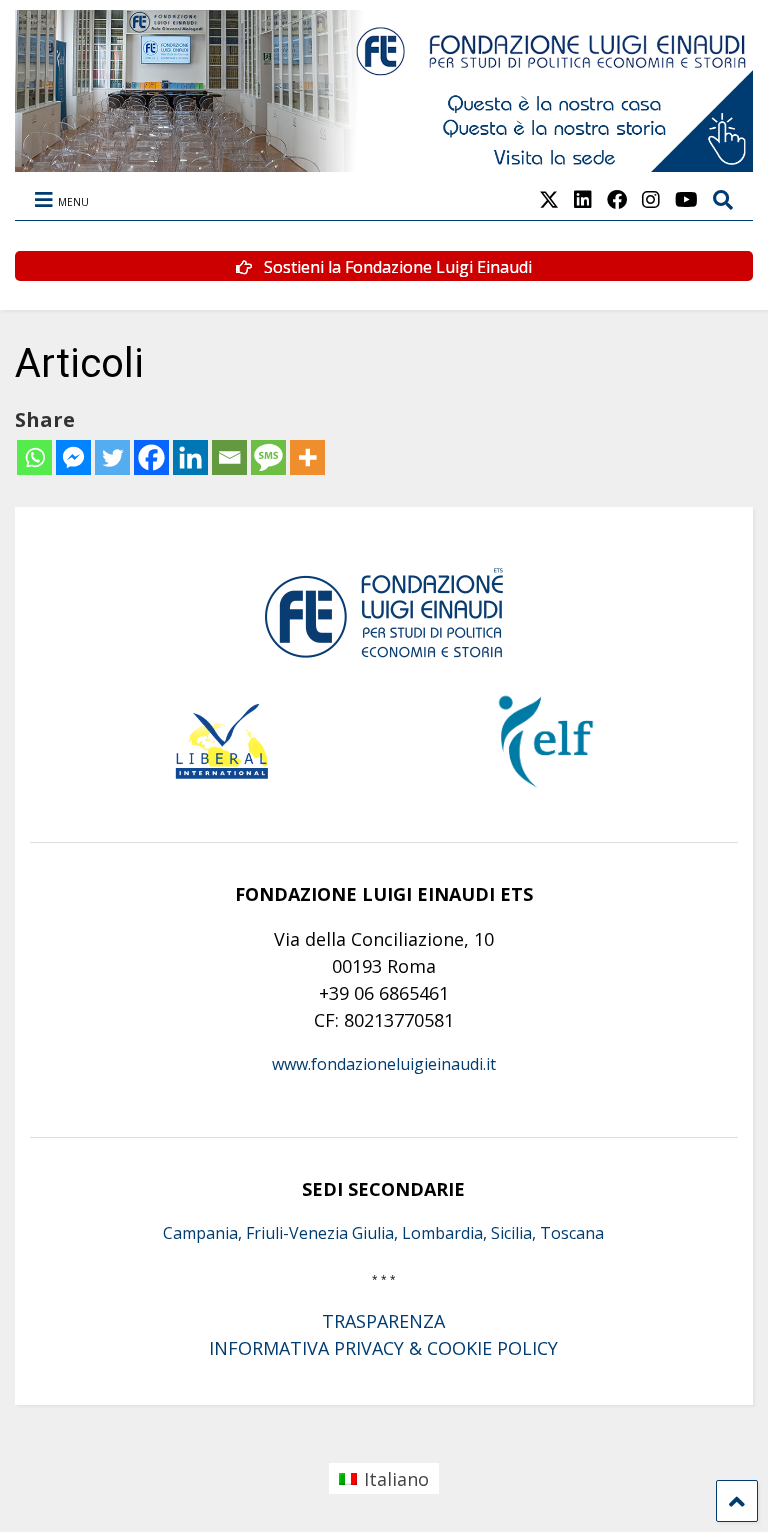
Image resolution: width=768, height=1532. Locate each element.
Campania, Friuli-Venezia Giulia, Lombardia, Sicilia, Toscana (383, 1233)
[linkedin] (583, 199)
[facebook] (617, 199)
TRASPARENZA (383, 1321)
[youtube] (686, 199)
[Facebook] (151, 457)
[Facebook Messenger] (73, 457)
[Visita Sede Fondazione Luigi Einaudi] (384, 162)
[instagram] (651, 199)
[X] (549, 199)
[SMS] (268, 457)
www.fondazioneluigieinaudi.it (384, 1064)
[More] (307, 457)
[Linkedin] (190, 457)
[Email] (229, 457)
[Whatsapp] (34, 457)
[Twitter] (112, 457)
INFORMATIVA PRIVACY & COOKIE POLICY (383, 1348)
